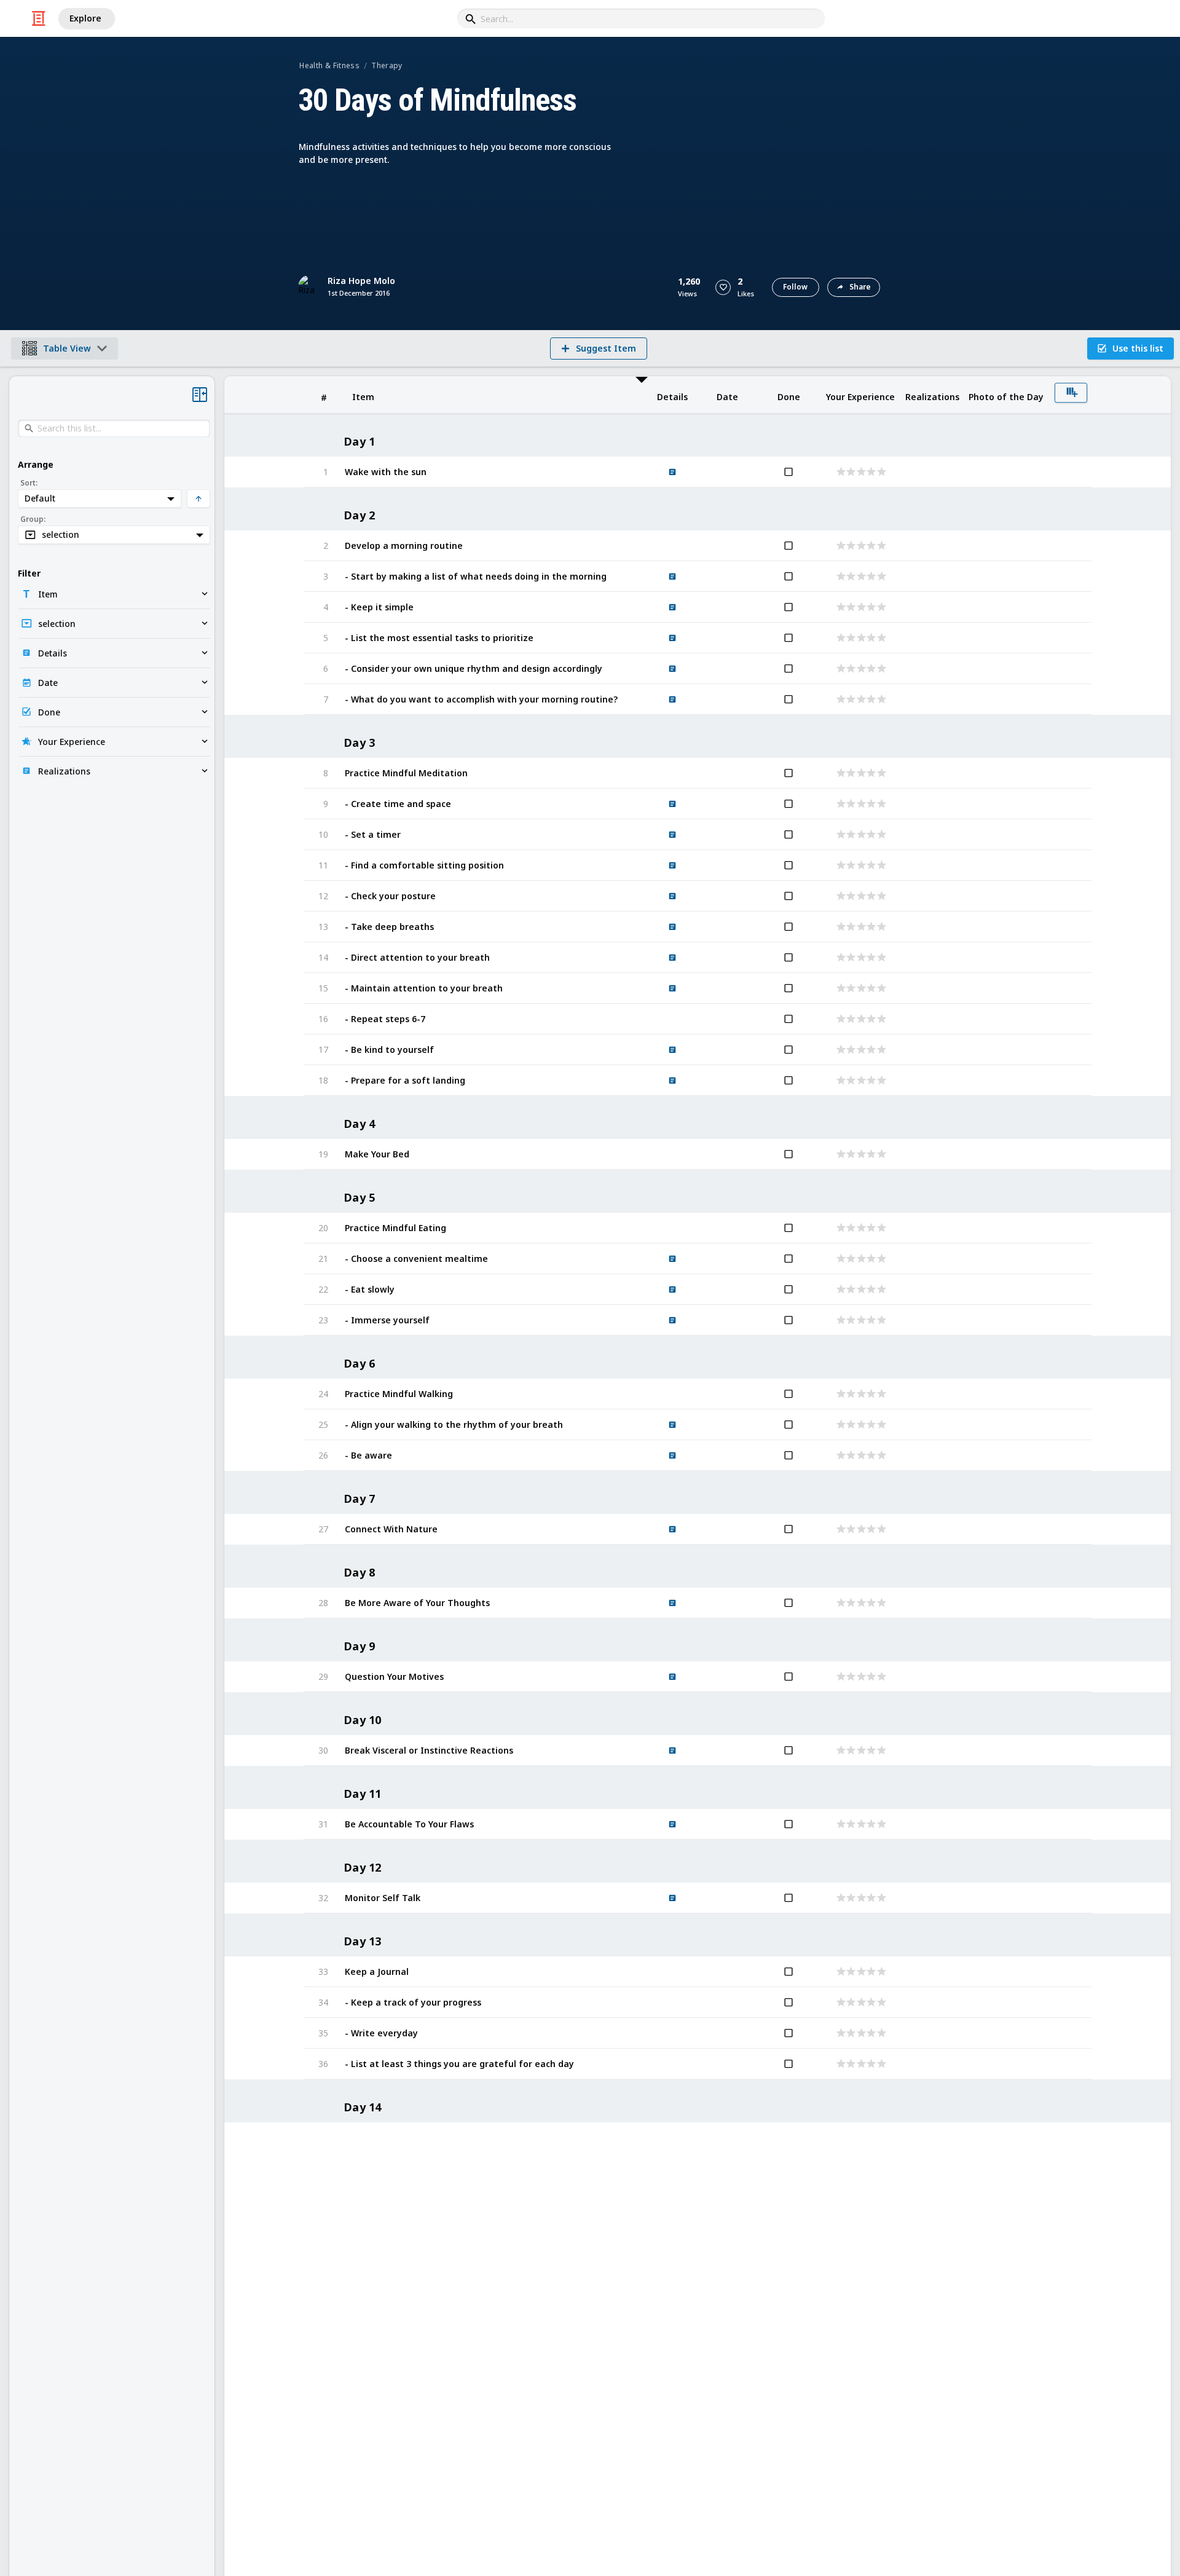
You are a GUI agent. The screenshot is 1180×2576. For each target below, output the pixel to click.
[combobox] (641, 18)
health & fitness (329, 65)
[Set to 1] (840, 472)
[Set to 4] (870, 472)
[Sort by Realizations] (932, 395)
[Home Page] (39, 18)
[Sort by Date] (727, 395)
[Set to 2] (850, 472)
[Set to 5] (880, 472)
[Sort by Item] (490, 395)
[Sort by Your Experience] (860, 395)
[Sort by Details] (672, 395)
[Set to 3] (860, 472)
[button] (723, 287)
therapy (387, 65)
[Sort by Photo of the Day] (1006, 395)
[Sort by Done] (789, 395)
